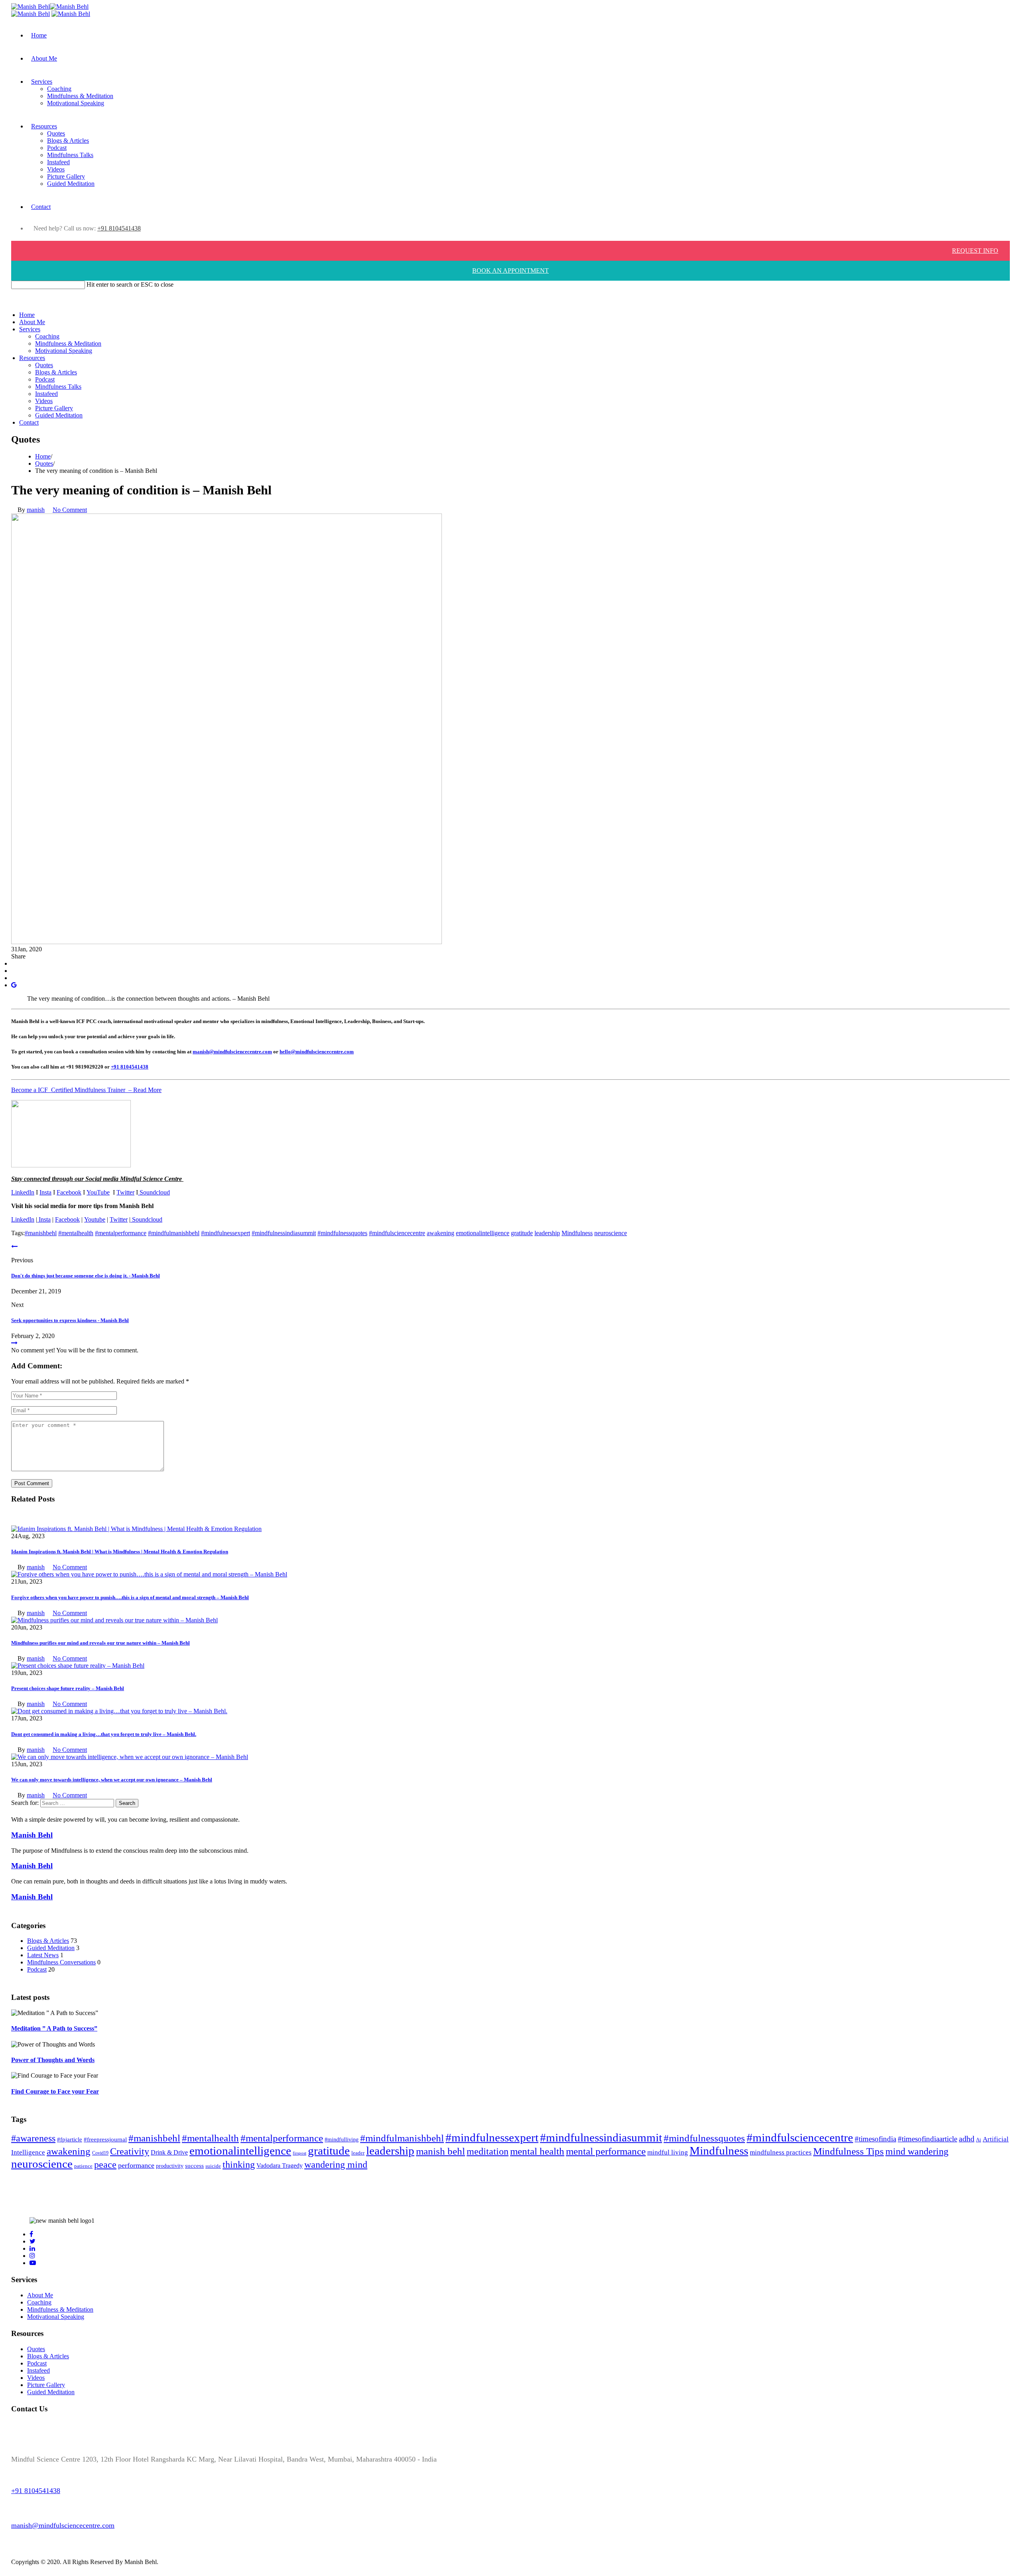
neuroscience (611, 1233)
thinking (239, 2164)
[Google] (14, 985)
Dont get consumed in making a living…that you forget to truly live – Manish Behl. (104, 1734)
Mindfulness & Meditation (80, 96)
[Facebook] (14, 963)
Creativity (130, 2151)
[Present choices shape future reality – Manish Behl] (78, 1666)
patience (83, 2166)
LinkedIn (23, 1192)
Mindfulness (577, 1233)
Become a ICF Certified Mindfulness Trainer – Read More (86, 1090)
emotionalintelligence (483, 1233)
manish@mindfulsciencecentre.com (232, 1052)
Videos (56, 169)
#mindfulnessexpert (226, 1233)
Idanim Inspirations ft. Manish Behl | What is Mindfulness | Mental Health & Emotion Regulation (120, 1552)
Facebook (69, 1192)
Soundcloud (154, 1192)
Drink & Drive (169, 2152)
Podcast (57, 148)
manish (36, 510)
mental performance (606, 2151)
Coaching (59, 89)
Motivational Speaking (76, 103)
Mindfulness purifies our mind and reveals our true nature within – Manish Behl (101, 1643)
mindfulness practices (781, 2152)
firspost (300, 2153)
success (194, 2166)
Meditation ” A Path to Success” (54, 2028)
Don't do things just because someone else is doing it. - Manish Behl (86, 1276)
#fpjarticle (70, 2139)
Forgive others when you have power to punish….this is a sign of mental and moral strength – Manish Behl (130, 1597)
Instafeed (58, 162)
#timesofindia (875, 2139)
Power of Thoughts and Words (53, 2060)
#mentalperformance (121, 1233)
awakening (441, 1233)
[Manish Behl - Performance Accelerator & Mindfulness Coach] (71, 14)
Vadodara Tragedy (280, 2166)
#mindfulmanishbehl (174, 1233)
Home (39, 35)
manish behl (441, 2151)
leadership (547, 1233)
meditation (488, 2151)
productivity (170, 2166)
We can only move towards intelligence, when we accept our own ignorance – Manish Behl (112, 1780)
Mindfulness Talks (70, 155)
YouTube (98, 1192)
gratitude (522, 1233)
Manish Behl (32, 1835)
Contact (41, 207)
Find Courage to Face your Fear (55, 2091)
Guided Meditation (71, 184)
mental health (537, 2151)
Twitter (125, 1192)
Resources (44, 126)
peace (105, 2165)
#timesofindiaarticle (927, 2139)
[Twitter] (14, 971)
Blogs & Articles (68, 141)
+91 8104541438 (119, 228)
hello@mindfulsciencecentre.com (317, 1052)
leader (358, 2153)
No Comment (70, 510)
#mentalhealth (76, 1233)
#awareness (33, 2138)
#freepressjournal (105, 2139)
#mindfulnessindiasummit (284, 1233)
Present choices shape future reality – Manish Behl (68, 1688)
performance (136, 2165)
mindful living (668, 2152)
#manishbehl (41, 1233)
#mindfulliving (342, 2139)
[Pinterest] (14, 978)
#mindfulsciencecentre (397, 1233)
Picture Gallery (66, 176)
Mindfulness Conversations (61, 1962)
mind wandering (917, 2151)
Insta (45, 1192)
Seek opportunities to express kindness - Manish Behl (70, 1320)
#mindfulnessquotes (342, 1233)
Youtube (95, 1219)
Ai (979, 2140)
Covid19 (100, 2153)
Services (42, 82)
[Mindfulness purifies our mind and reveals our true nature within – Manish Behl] (114, 1620)
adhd (967, 2139)
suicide (213, 2166)
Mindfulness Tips (849, 2151)
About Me (44, 58)
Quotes (56, 133)
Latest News (43, 1955)
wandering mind (336, 2164)
